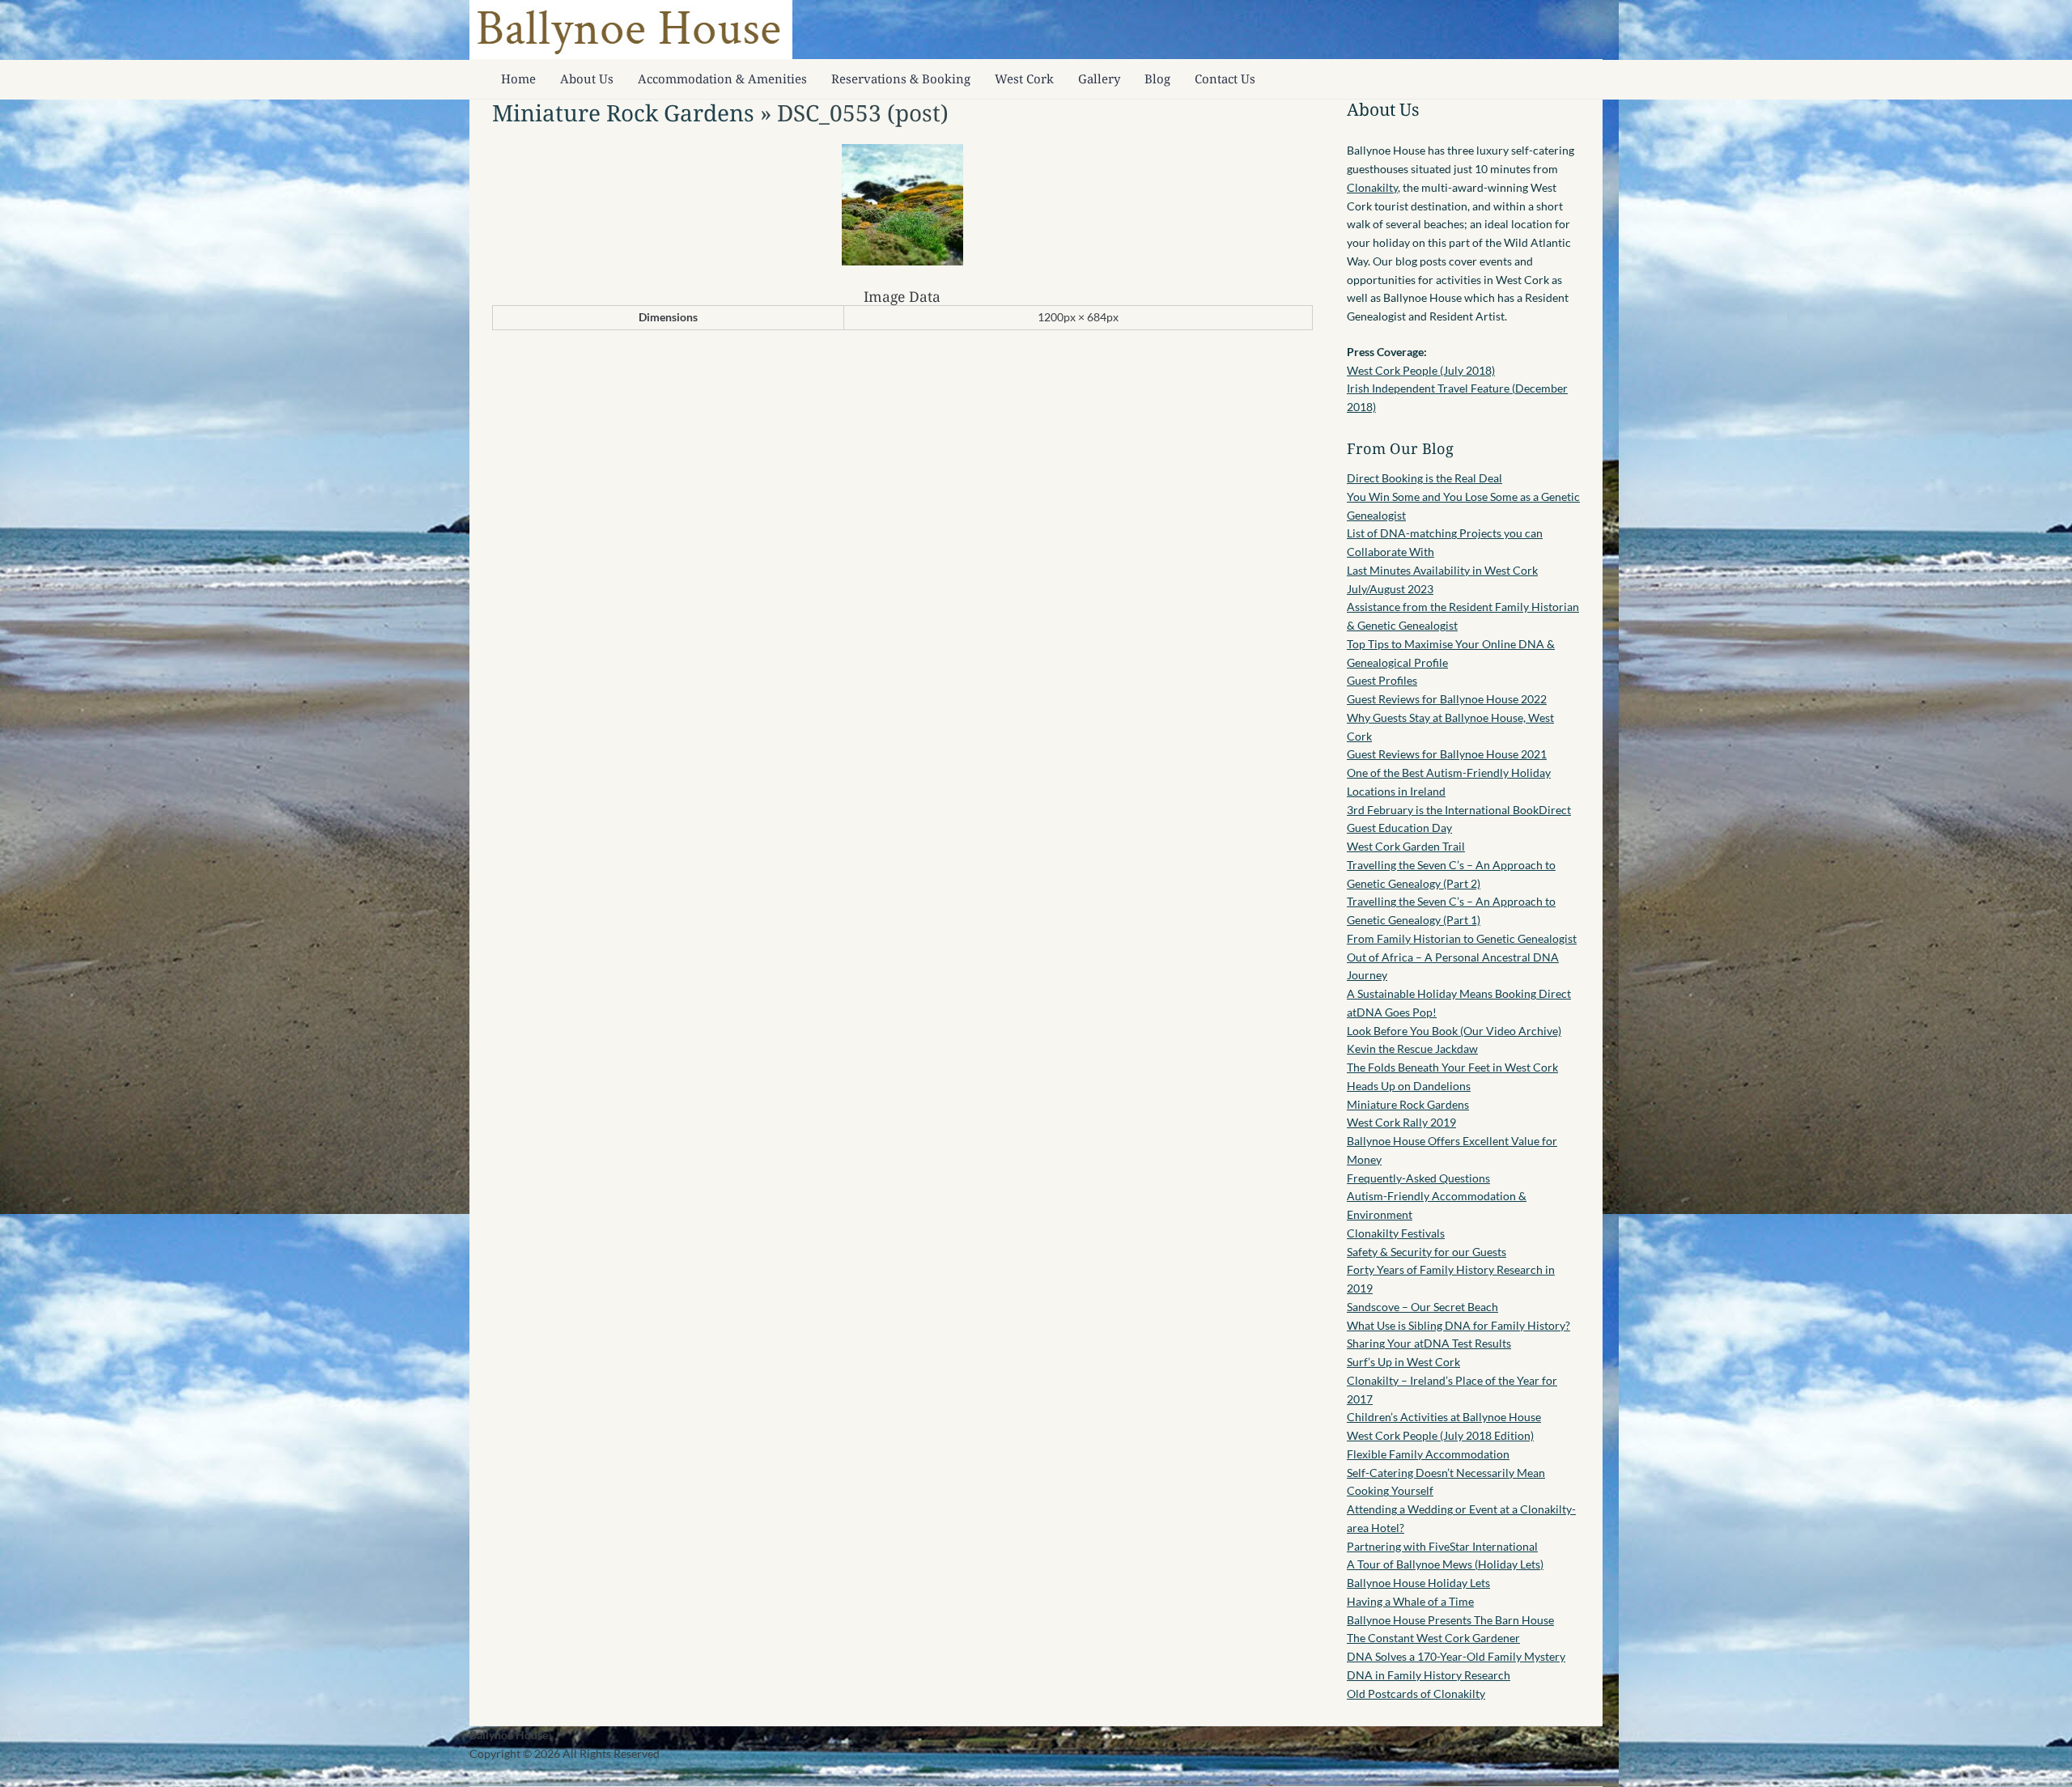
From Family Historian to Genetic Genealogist (1462, 938)
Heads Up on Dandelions (1409, 1086)
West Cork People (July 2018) (1421, 370)
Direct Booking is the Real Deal (1424, 478)
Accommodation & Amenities (722, 79)
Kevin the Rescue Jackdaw (1412, 1048)
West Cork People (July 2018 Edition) (1440, 1435)
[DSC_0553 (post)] (902, 261)
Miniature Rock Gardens (623, 112)
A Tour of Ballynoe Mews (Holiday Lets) (1445, 1564)
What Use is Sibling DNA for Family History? (1458, 1325)
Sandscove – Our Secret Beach (1422, 1307)
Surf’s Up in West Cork (1403, 1362)
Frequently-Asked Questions (1418, 1178)
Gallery (1099, 79)
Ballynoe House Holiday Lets (1418, 1583)
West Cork (1024, 79)
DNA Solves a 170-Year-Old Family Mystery (1456, 1656)
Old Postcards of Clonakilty (1416, 1694)
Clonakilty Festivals (1396, 1233)
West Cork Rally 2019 (1401, 1122)
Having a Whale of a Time (1410, 1601)
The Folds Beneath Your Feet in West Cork (1452, 1067)
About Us (587, 79)
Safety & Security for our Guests (1427, 1252)
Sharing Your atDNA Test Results (1429, 1343)
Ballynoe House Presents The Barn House (1450, 1620)
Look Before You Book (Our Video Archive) (1454, 1031)
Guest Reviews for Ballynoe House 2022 (1447, 699)
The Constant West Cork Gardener (1433, 1638)
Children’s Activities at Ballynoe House (1444, 1417)
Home (518, 79)
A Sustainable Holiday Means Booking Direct (1459, 993)
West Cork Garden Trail (1406, 846)
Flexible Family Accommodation (1428, 1454)
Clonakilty (1372, 187)
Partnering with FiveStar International (1442, 1546)
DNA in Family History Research (1429, 1675)
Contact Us (1225, 79)
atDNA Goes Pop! (1392, 1012)
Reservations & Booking (901, 79)
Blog (1157, 79)
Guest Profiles (1382, 680)
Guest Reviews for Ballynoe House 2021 (1447, 754)
